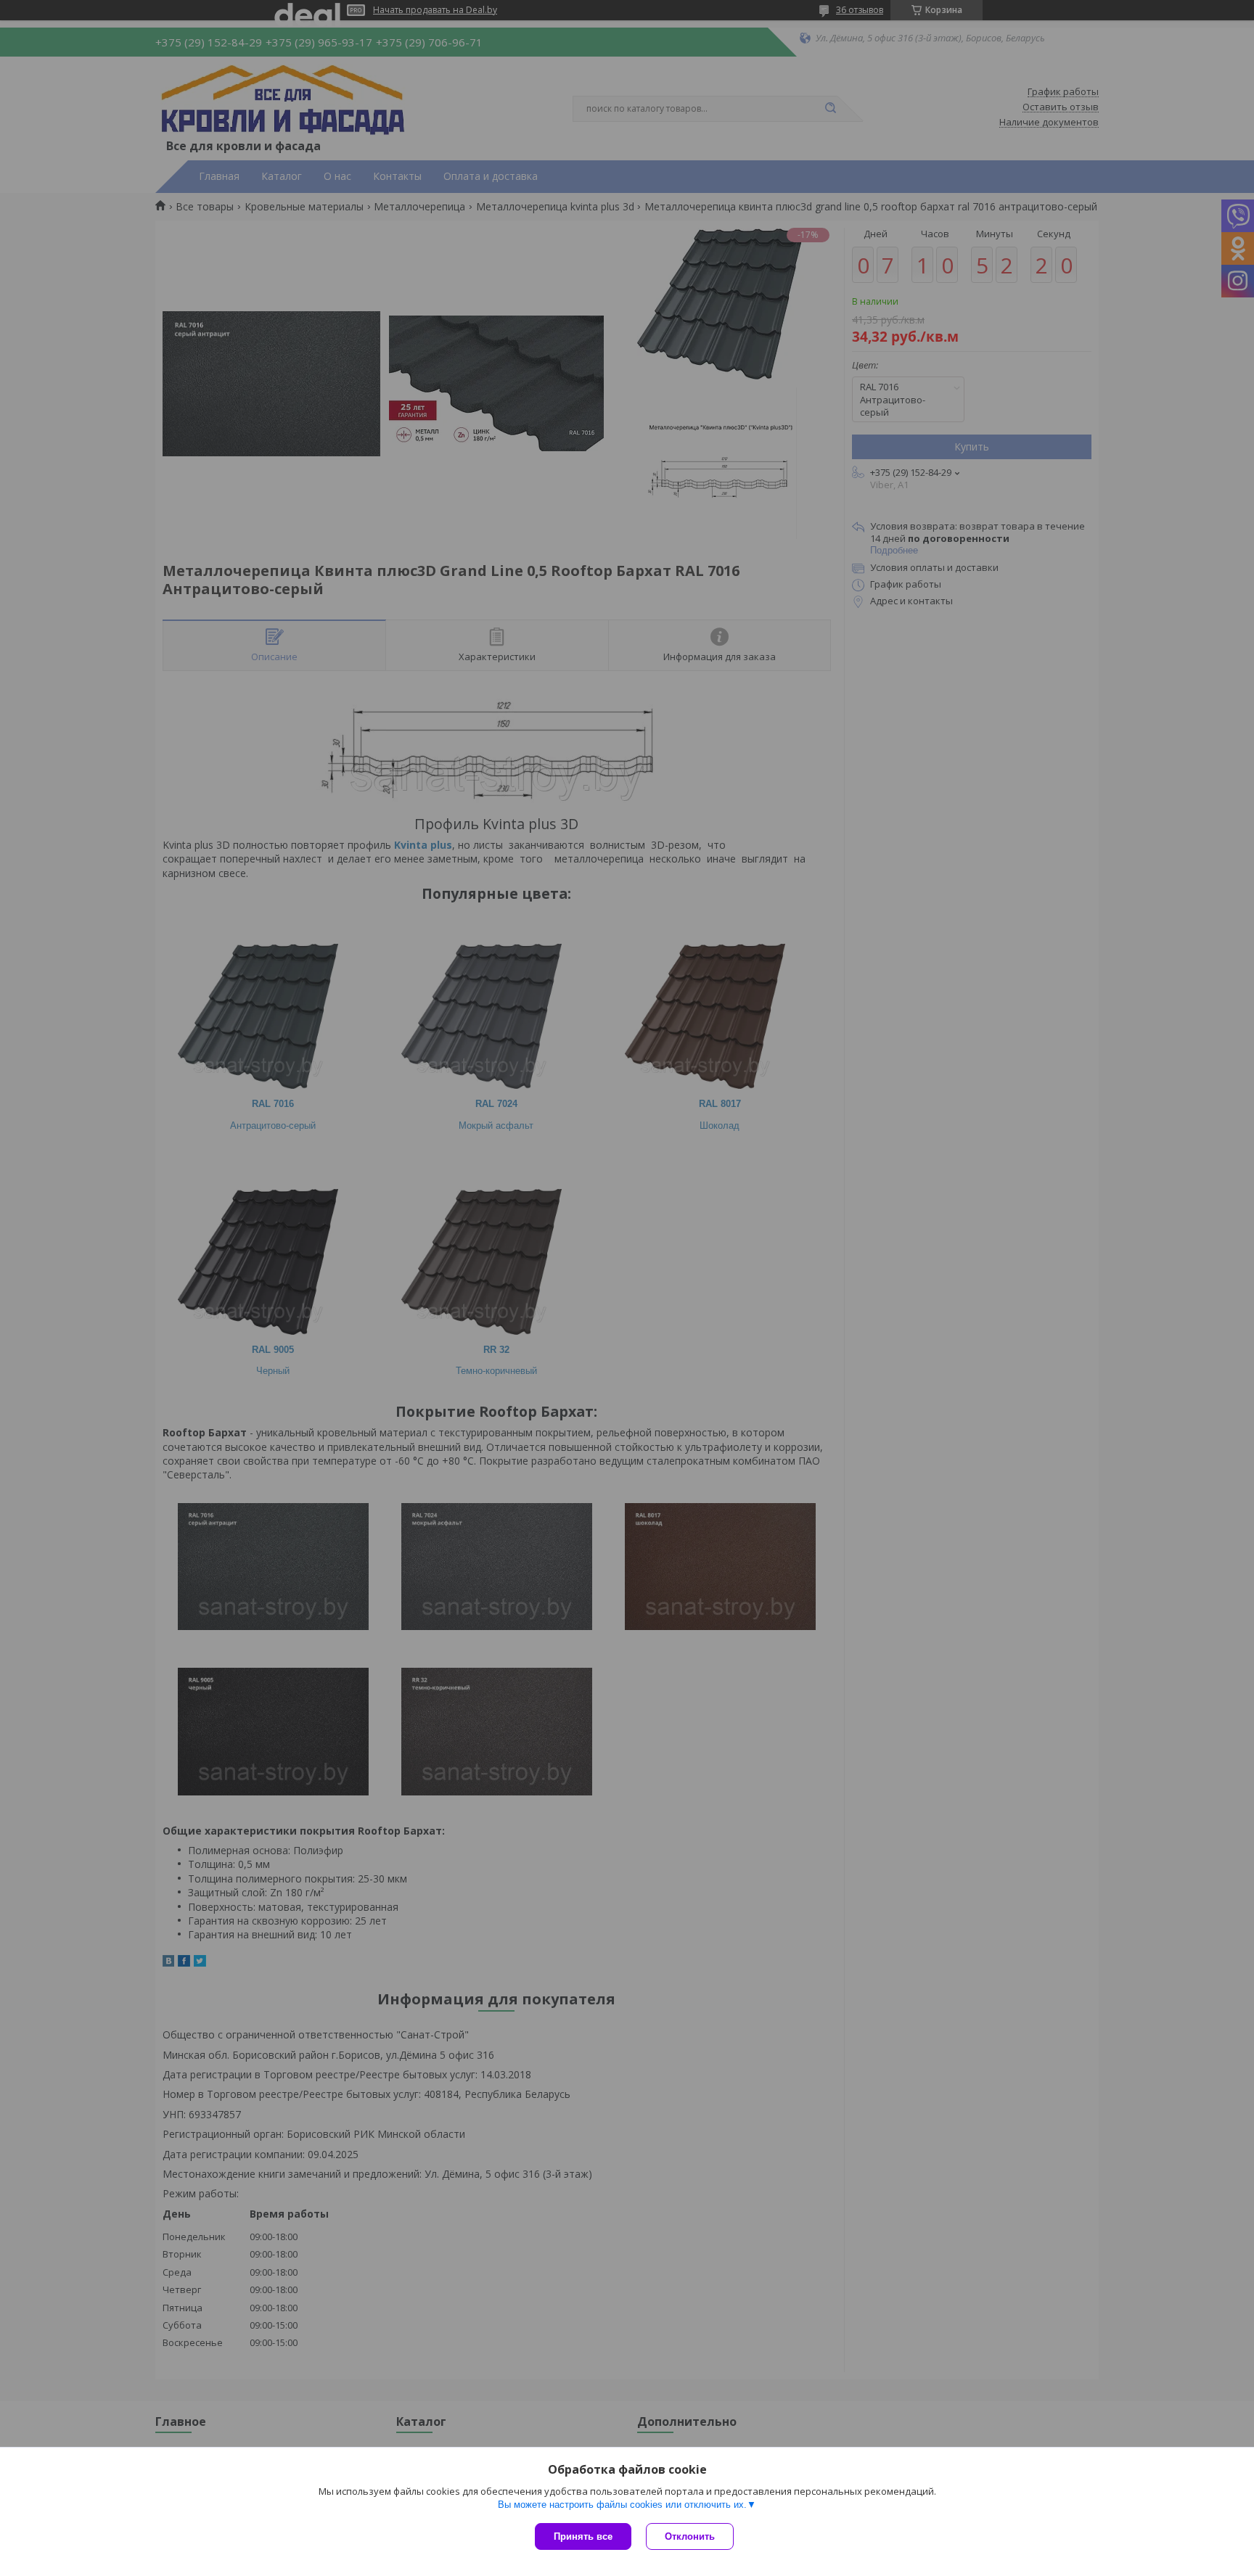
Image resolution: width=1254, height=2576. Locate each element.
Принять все (583, 2536)
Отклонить (690, 2536)
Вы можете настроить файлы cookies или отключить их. (622, 2505)
